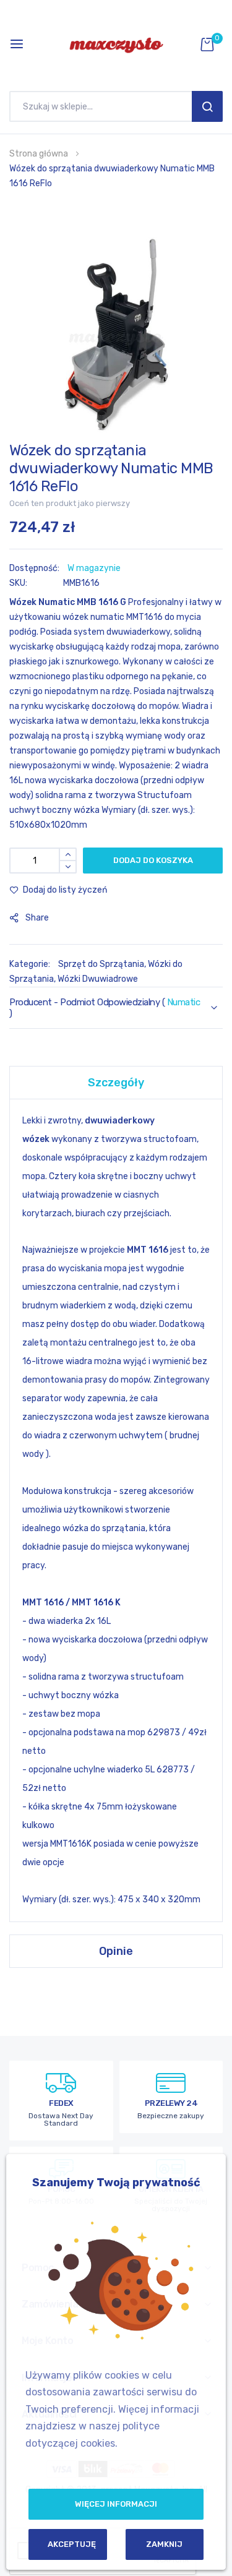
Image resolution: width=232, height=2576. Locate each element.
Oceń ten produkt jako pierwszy (70, 503)
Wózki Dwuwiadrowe (98, 979)
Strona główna (39, 154)
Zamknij (164, 2544)
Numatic (184, 1002)
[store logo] (116, 44)
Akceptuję (72, 2544)
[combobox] (104, 106)
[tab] (116, 1082)
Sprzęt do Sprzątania (101, 964)
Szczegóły (116, 1083)
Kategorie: (31, 964)
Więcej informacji (116, 2504)
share (37, 918)
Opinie (116, 1951)
